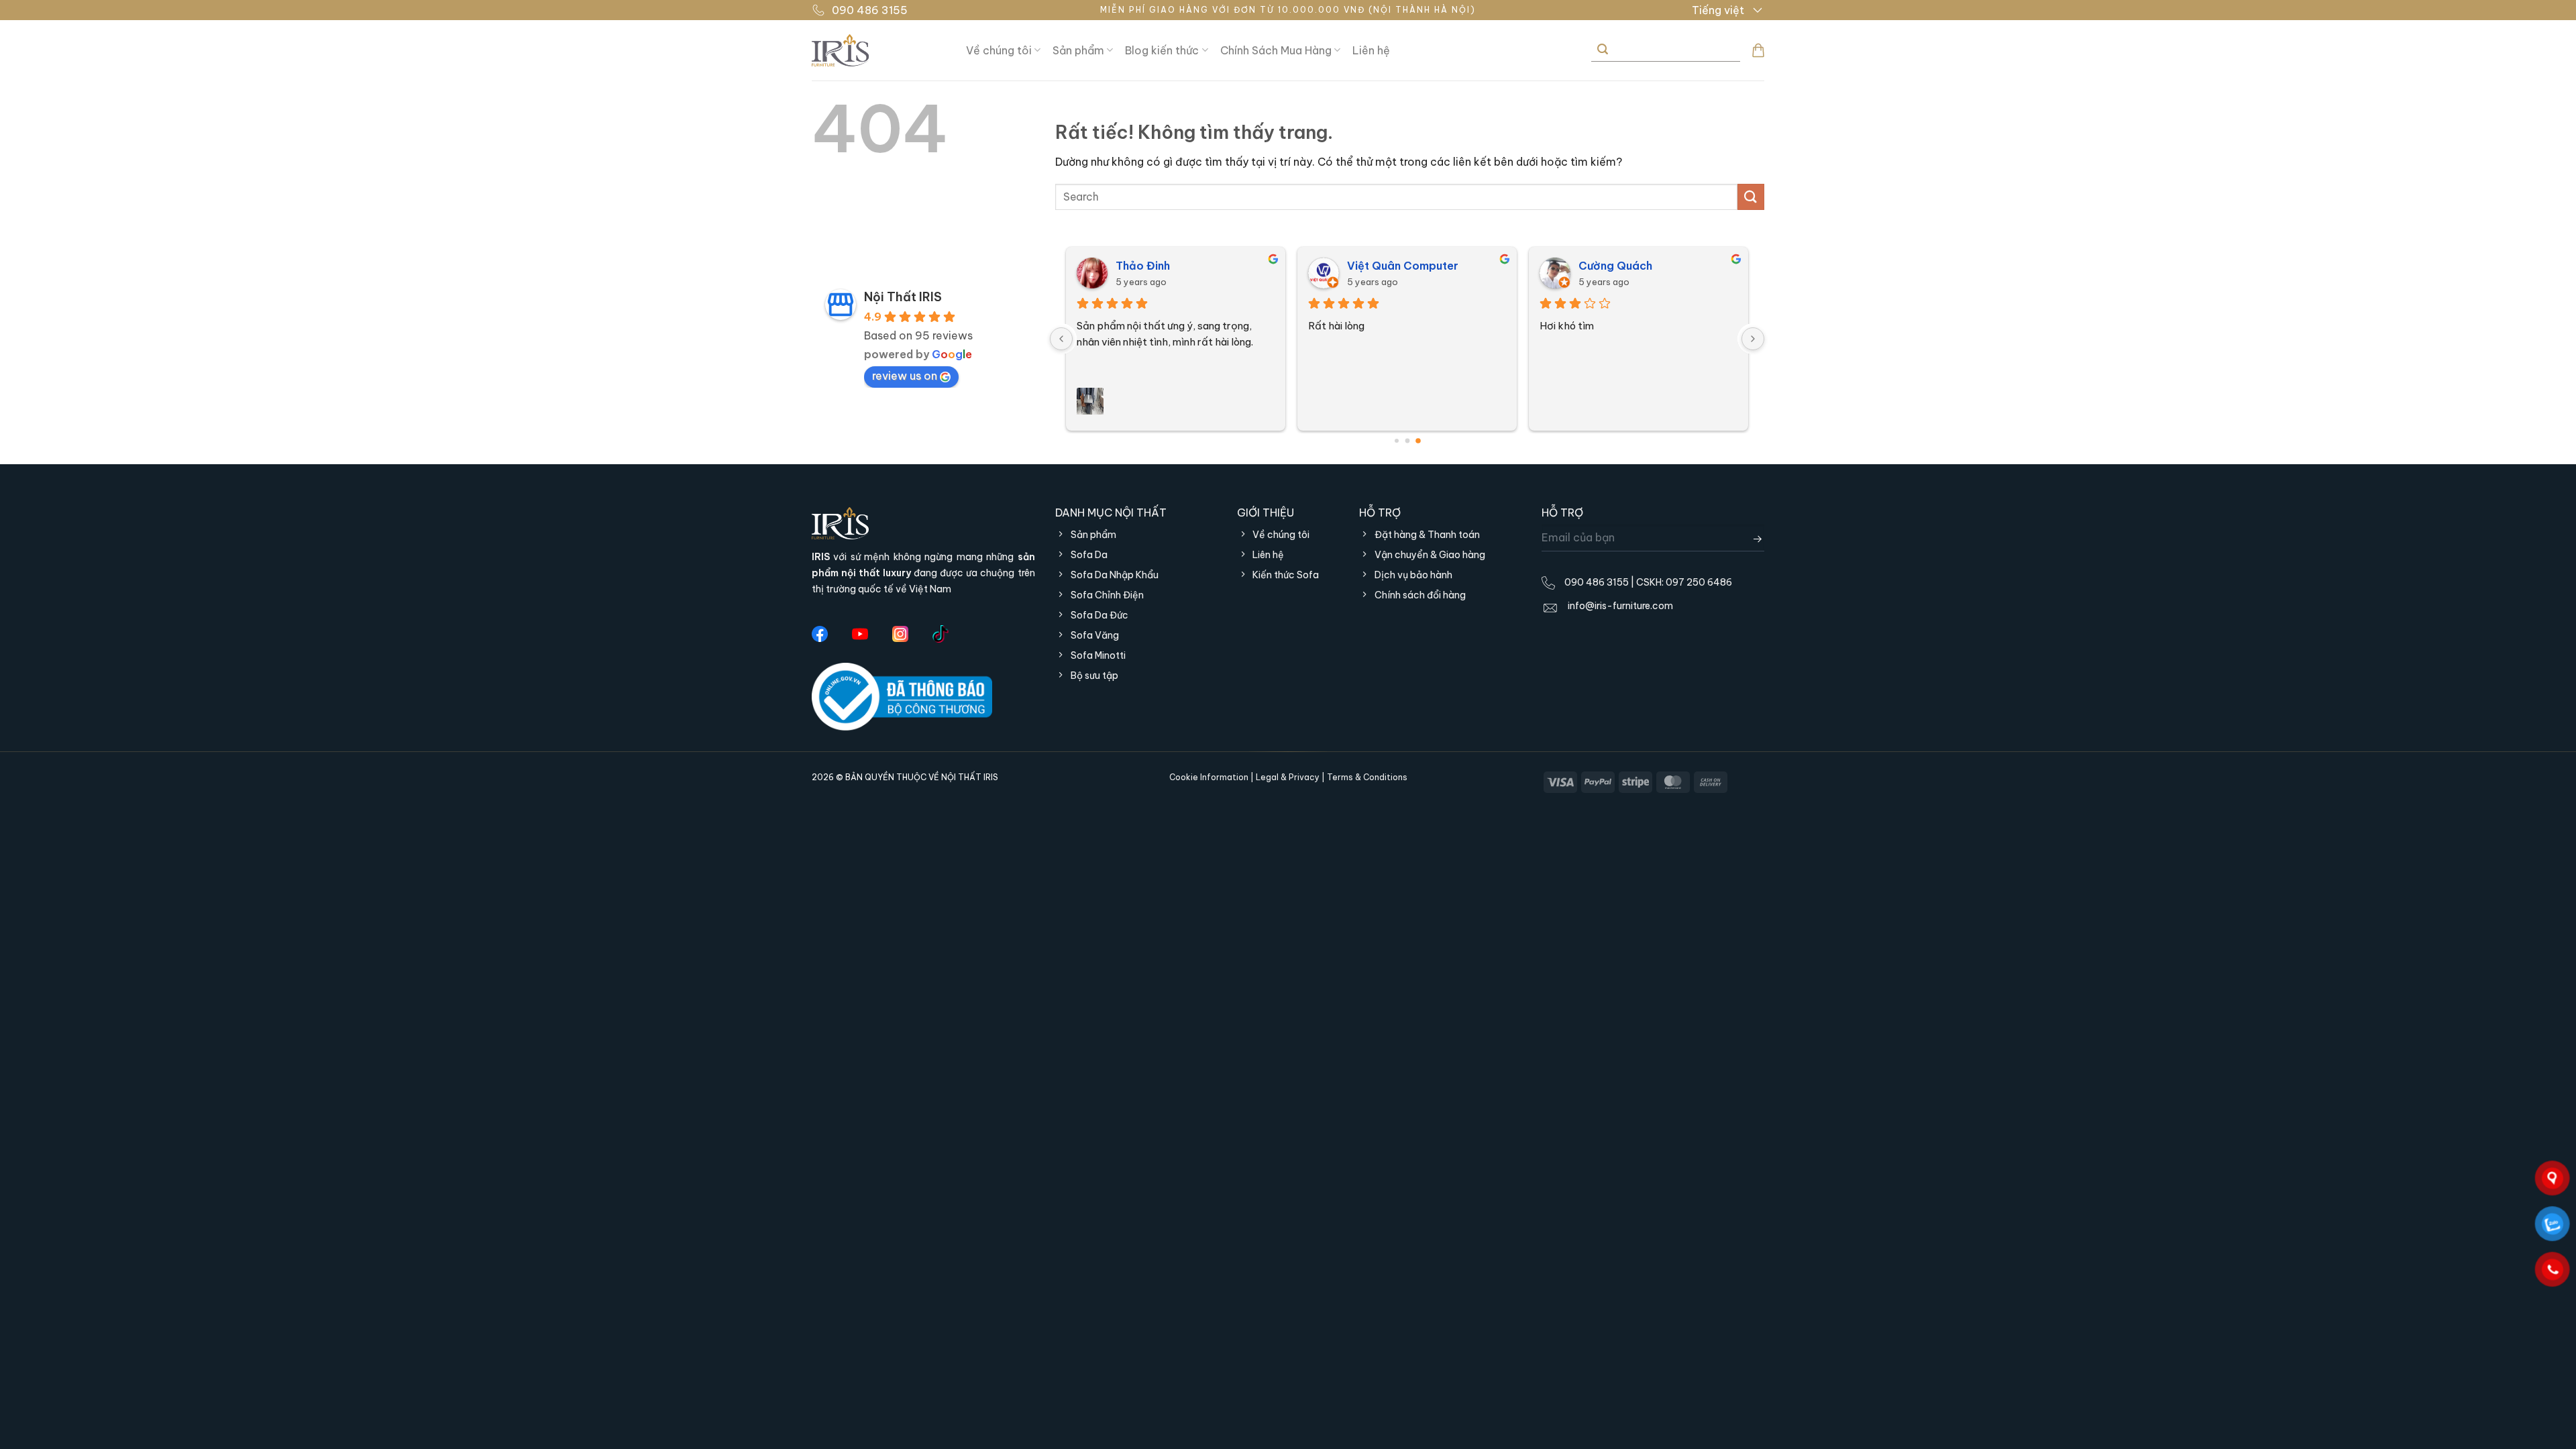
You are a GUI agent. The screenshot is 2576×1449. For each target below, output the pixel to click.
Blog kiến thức (1162, 50)
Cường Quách (1615, 266)
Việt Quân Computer (1403, 266)
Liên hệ (1371, 50)
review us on (905, 376)
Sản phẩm (1078, 50)
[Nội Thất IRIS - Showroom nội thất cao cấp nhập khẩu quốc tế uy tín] (879, 50)
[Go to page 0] (1397, 441)
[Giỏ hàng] (1758, 50)
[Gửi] (1602, 50)
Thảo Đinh (1143, 266)
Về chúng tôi (999, 50)
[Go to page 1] (1407, 440)
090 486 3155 (870, 10)
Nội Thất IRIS (903, 297)
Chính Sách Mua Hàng (1276, 50)
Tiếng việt (1718, 10)
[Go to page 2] (1418, 441)
